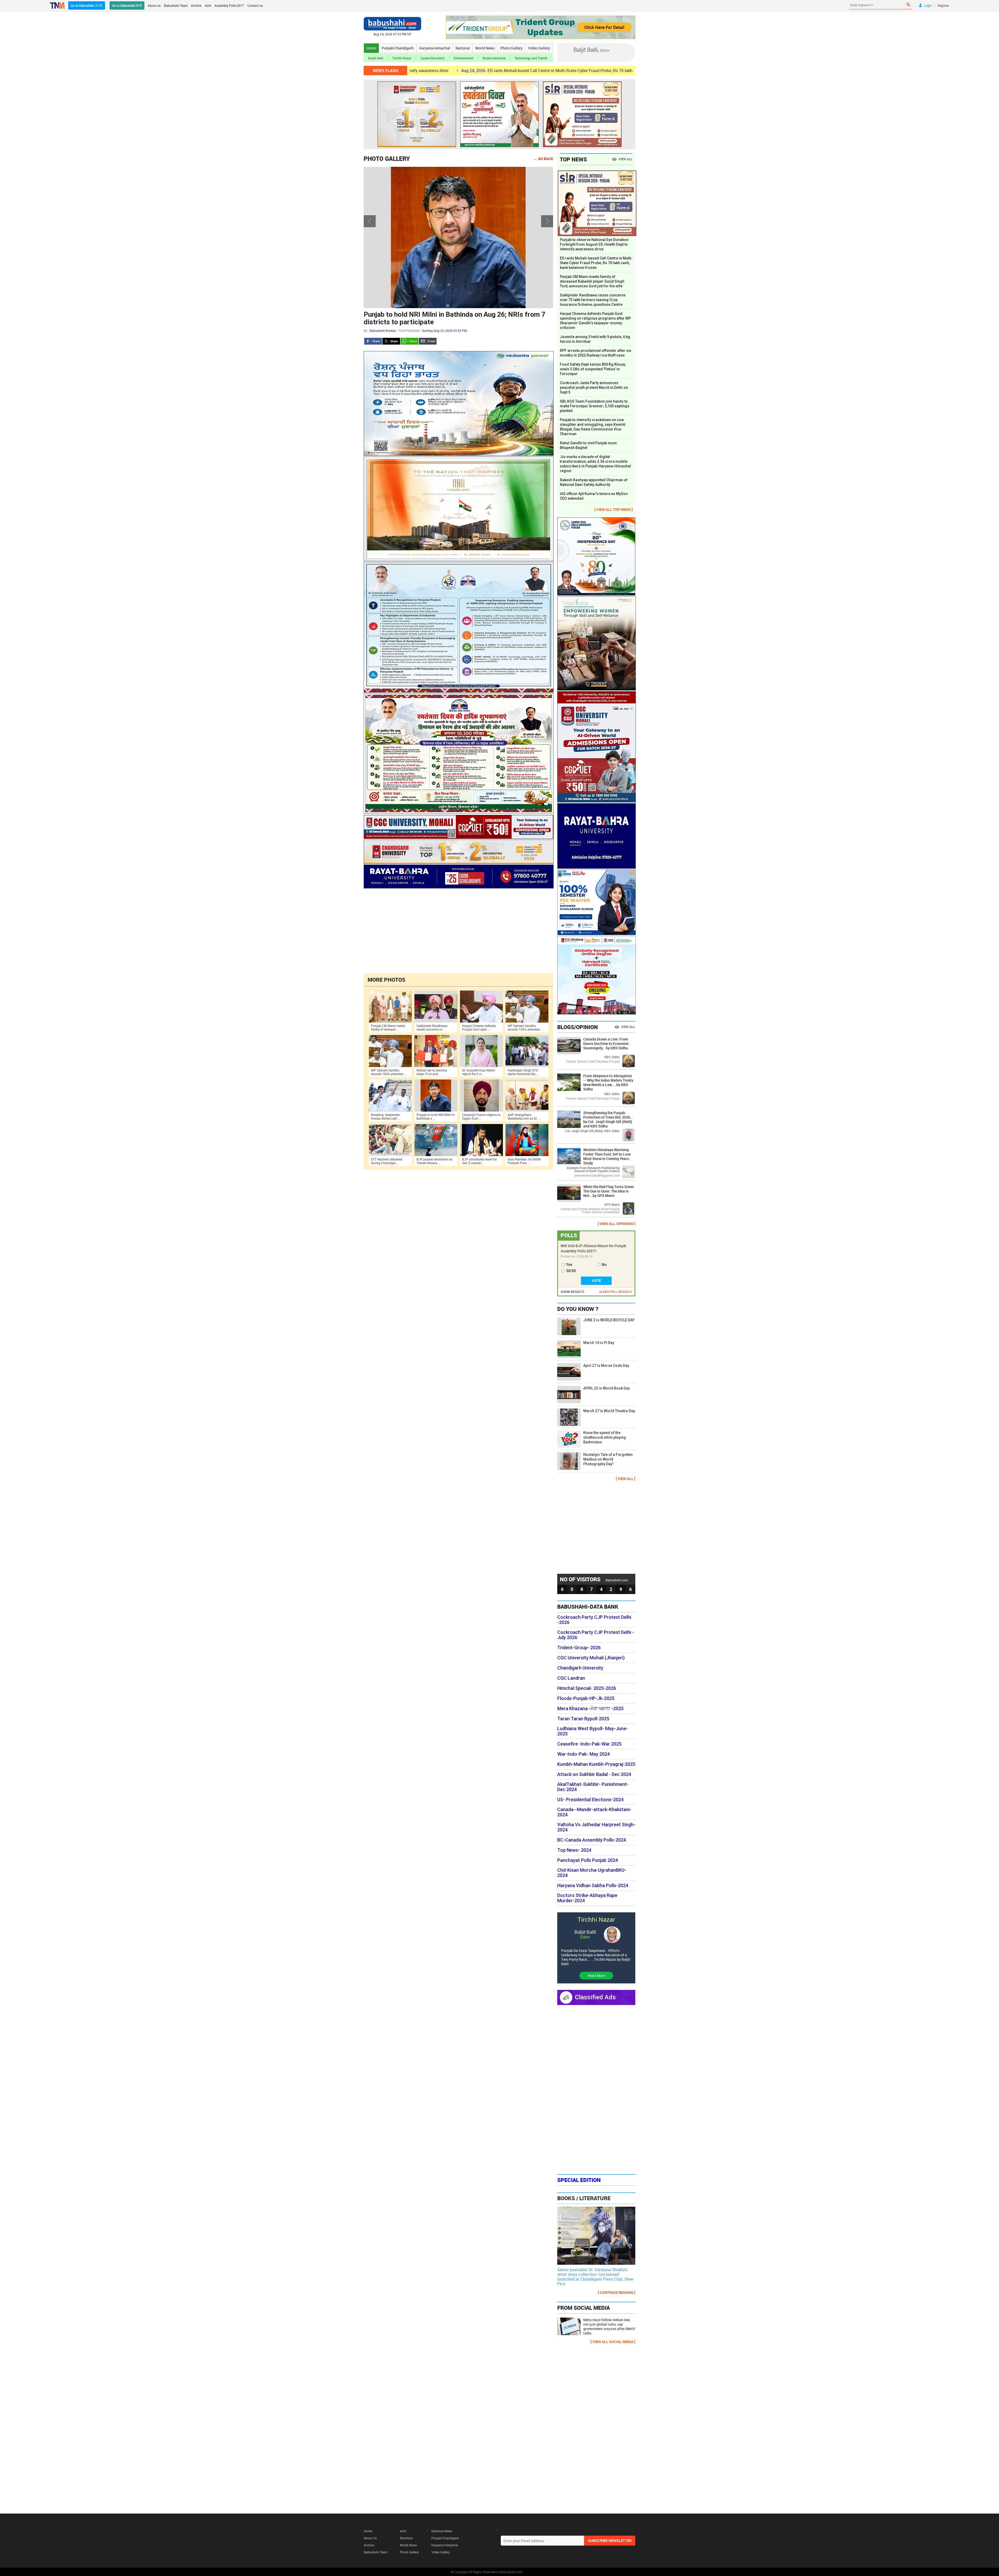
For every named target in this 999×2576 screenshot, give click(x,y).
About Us (370, 2538)
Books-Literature (494, 58)
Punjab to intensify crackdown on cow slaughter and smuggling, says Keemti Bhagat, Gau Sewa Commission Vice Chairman (593, 427)
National (463, 48)
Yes (569, 1265)
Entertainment (464, 58)
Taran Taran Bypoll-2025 (583, 1719)
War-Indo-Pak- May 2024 (584, 1754)
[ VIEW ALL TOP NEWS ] (614, 509)
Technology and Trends (531, 58)
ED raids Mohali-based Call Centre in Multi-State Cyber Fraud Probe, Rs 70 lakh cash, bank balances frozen (596, 263)
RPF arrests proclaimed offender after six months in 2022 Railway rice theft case (595, 353)
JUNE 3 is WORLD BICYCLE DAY (609, 1320)
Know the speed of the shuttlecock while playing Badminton (605, 1437)
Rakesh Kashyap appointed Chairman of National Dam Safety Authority (594, 482)
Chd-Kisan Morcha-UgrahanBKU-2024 (592, 1873)
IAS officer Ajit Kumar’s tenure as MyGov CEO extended (594, 496)
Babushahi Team (176, 5)
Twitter (391, 341)
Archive (196, 5)
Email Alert (376, 58)
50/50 (571, 1271)
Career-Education (433, 58)
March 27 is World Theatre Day (609, 1411)
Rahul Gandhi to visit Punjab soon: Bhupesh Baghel (589, 445)
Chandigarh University (580, 1668)
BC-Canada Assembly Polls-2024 (592, 1840)
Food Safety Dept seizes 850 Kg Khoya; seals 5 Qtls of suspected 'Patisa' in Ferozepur (593, 369)
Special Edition (579, 2180)
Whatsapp (409, 341)
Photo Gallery (511, 48)
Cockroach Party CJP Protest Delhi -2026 (594, 1620)
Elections (406, 2538)
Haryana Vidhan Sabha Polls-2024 (593, 1886)
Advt (208, 5)
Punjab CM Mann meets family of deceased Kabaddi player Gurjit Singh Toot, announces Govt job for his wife (592, 281)
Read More (596, 1975)
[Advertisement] (458, 930)
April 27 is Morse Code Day (606, 1366)
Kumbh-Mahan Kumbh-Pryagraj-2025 (596, 1764)
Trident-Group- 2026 (579, 1648)
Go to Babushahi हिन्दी (127, 5)
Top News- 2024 (574, 1850)
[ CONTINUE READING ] (617, 2292)
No (604, 1265)
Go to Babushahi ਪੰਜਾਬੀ (87, 5)
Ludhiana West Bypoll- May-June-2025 (593, 1731)
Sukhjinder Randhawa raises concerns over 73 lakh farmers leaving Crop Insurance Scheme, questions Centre (593, 300)
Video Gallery (539, 48)
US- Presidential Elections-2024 (590, 1800)
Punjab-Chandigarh (398, 48)
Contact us (255, 5)
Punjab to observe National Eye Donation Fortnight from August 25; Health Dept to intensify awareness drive (594, 244)
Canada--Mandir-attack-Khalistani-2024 (594, 1812)
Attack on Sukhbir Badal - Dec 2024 (594, 1774)
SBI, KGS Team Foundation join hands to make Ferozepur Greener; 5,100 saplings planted (595, 406)
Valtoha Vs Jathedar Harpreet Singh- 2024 (596, 1827)
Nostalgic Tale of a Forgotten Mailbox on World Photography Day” (608, 1459)
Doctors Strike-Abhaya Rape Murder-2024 (587, 1898)
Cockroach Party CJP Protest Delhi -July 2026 (596, 1635)
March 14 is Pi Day (599, 1343)
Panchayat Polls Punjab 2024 (588, 1860)
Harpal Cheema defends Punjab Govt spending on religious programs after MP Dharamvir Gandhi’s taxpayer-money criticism (595, 321)
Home (371, 48)
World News (485, 48)
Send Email (428, 341)
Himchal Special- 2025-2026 (587, 1688)
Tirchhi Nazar (402, 58)
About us (154, 5)
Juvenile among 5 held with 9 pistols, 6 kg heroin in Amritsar (575, 71)
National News (442, 2531)
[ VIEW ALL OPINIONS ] (617, 1224)
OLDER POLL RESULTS (616, 1292)
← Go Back (543, 159)
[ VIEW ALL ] (626, 1479)
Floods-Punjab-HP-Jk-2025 (586, 1698)
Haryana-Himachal (435, 48)
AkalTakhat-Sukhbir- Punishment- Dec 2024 (593, 1787)
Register (943, 5)
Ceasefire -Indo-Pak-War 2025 (589, 1744)
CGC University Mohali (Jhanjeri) (591, 1658)
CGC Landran (571, 1678)
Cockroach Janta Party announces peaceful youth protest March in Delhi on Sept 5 (594, 388)
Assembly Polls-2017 (229, 5)
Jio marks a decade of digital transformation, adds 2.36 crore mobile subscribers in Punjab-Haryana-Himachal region (595, 464)
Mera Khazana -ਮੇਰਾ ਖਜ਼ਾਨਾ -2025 (590, 1709)
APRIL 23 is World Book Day (607, 1388)
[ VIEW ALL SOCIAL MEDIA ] (613, 2342)
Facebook (373, 341)
